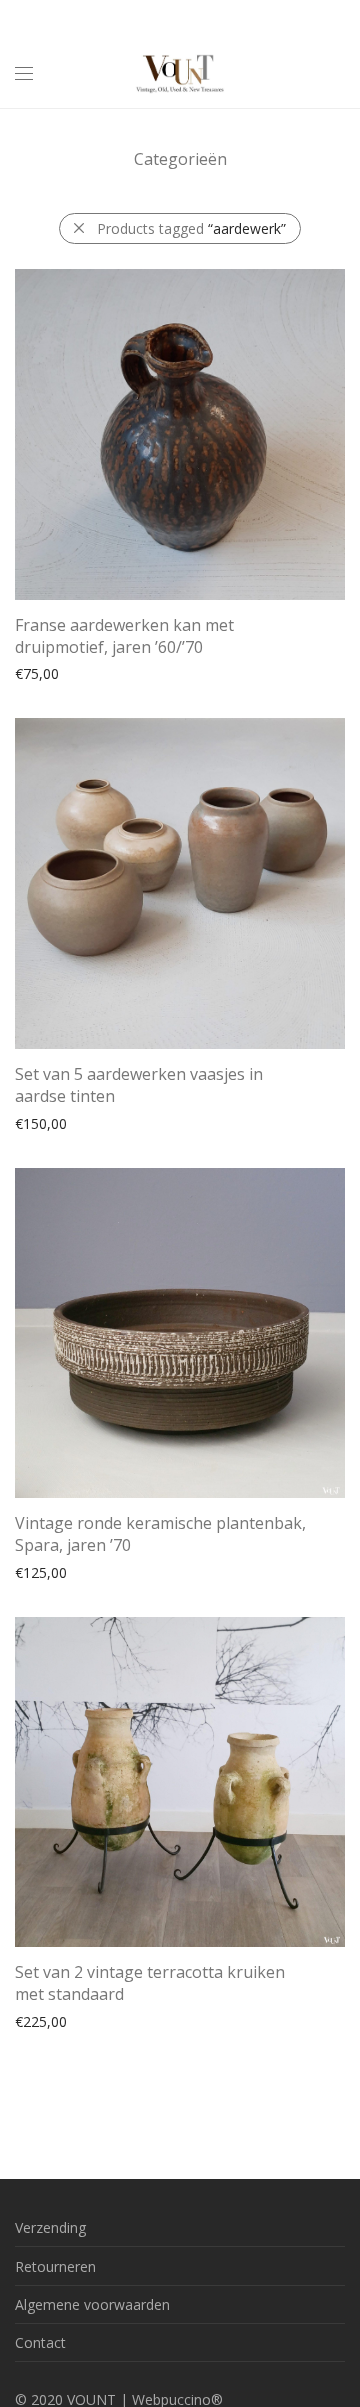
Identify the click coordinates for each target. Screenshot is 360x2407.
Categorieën (180, 159)
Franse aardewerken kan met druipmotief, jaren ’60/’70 (124, 636)
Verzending (50, 2227)
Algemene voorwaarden (92, 2304)
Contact (40, 2342)
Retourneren (55, 2266)
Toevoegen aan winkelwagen (99, 672)
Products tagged (191, 228)
